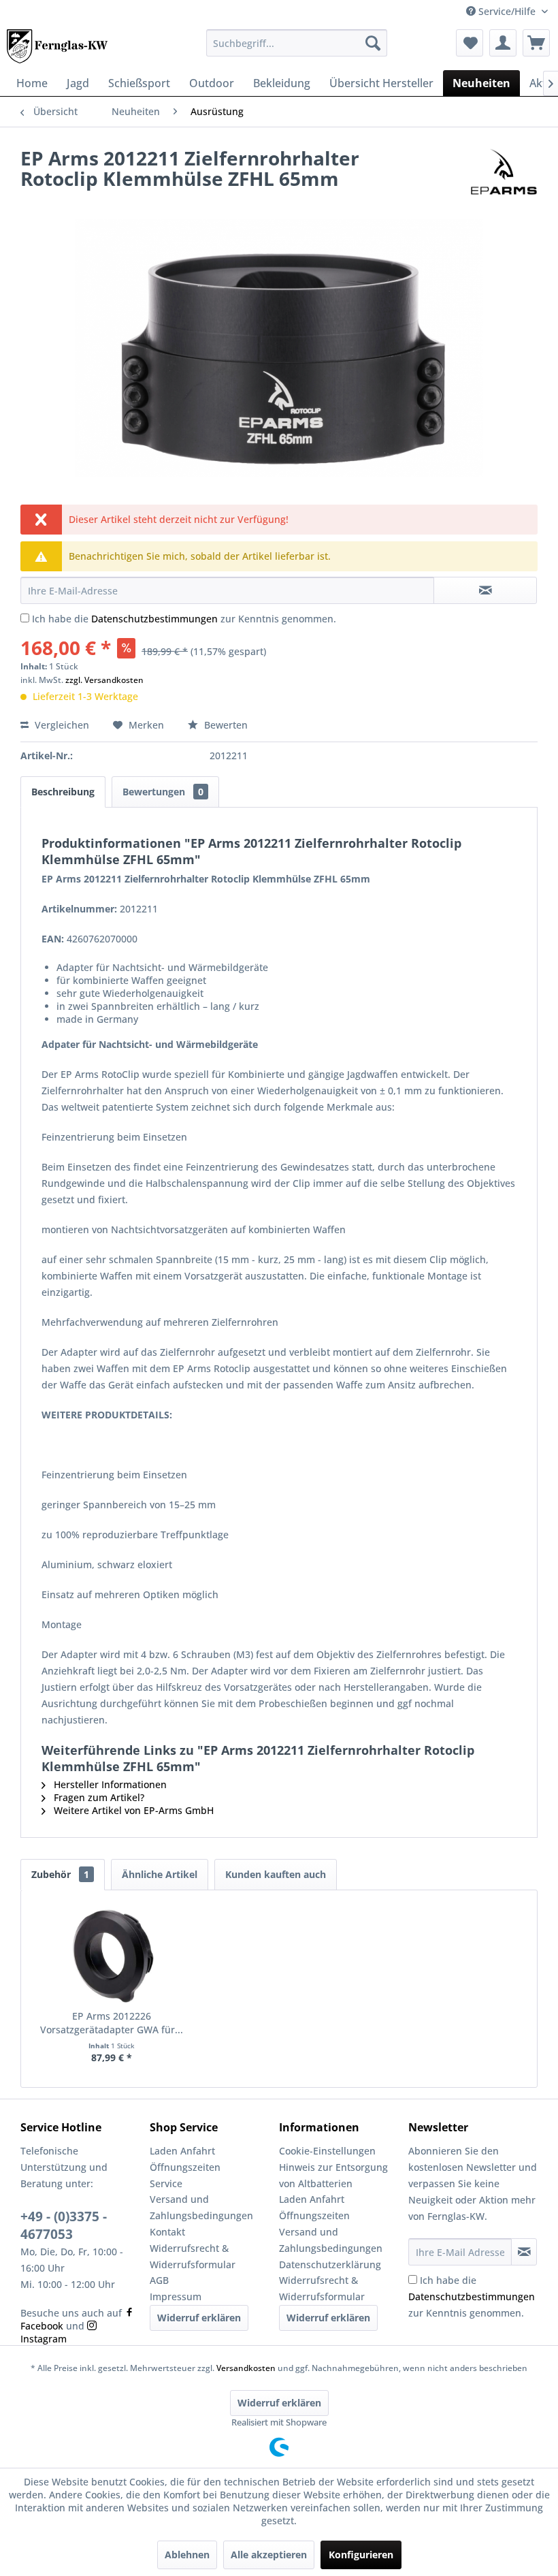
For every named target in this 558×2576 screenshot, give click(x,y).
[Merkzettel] (470, 43)
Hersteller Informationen (109, 1784)
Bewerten (225, 725)
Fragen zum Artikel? (98, 1797)
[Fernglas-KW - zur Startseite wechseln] (57, 46)
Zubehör (60, 1874)
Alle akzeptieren (269, 2555)
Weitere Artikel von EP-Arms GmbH (132, 1810)
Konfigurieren (361, 2555)
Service (166, 2183)
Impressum (176, 2296)
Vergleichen (61, 725)
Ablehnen (187, 2555)
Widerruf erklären (199, 2318)
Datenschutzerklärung (330, 2264)
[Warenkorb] (536, 43)
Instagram (44, 2339)
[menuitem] (297, 43)
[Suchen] (373, 43)
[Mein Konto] (503, 43)
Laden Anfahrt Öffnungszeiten (185, 2159)
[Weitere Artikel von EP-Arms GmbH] (504, 172)
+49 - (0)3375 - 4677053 (64, 2225)
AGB (159, 2280)
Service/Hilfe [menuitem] (507, 11)
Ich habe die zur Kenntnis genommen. (184, 619)
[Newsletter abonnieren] (524, 2252)
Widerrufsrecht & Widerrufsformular (193, 2256)
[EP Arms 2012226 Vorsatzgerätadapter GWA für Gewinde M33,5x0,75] (112, 1955)
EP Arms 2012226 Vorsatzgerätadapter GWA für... (112, 2023)
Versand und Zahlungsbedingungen (201, 2207)
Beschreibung (63, 792)
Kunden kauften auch (276, 1874)
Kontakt (167, 2232)
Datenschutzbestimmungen (154, 619)
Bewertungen (163, 792)
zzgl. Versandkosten (104, 680)
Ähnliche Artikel (160, 1874)
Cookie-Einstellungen (327, 2151)
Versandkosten (246, 2368)
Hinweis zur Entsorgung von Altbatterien (333, 2175)
